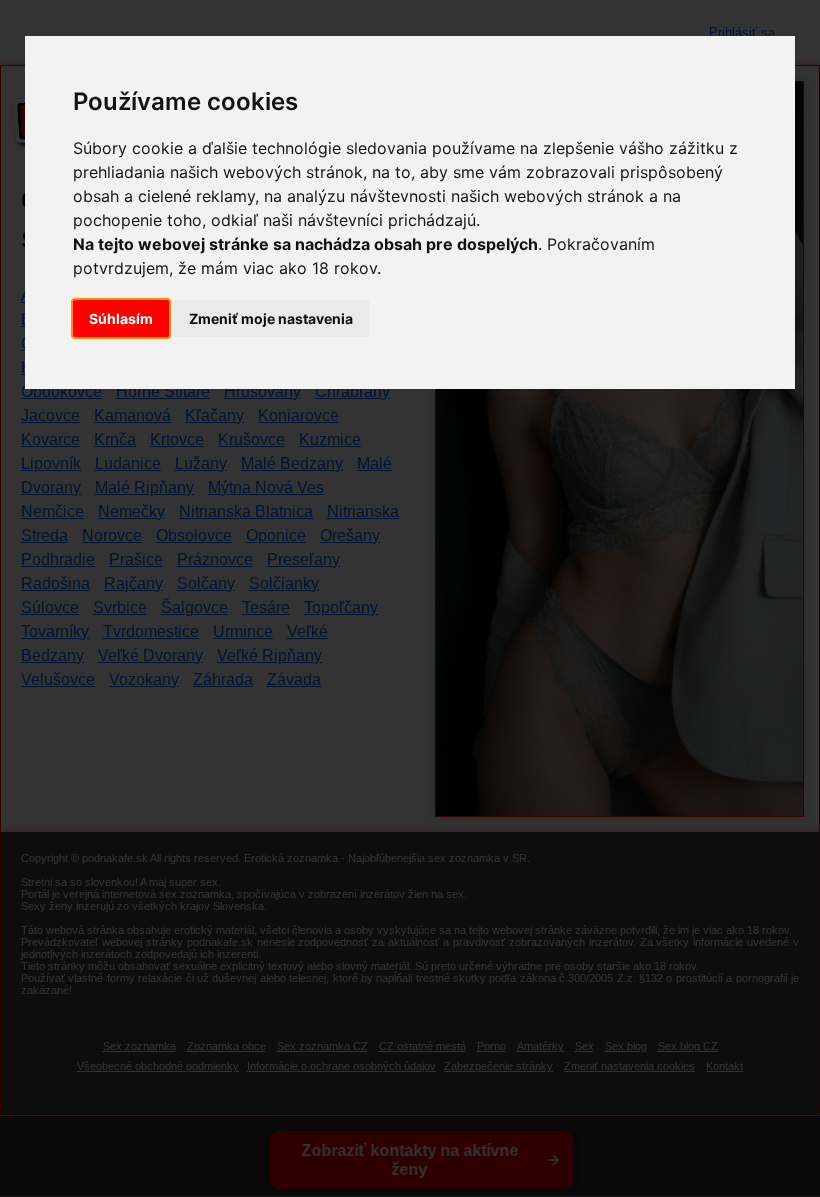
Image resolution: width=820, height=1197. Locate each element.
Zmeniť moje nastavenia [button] (271, 318)
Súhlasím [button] (121, 318)
